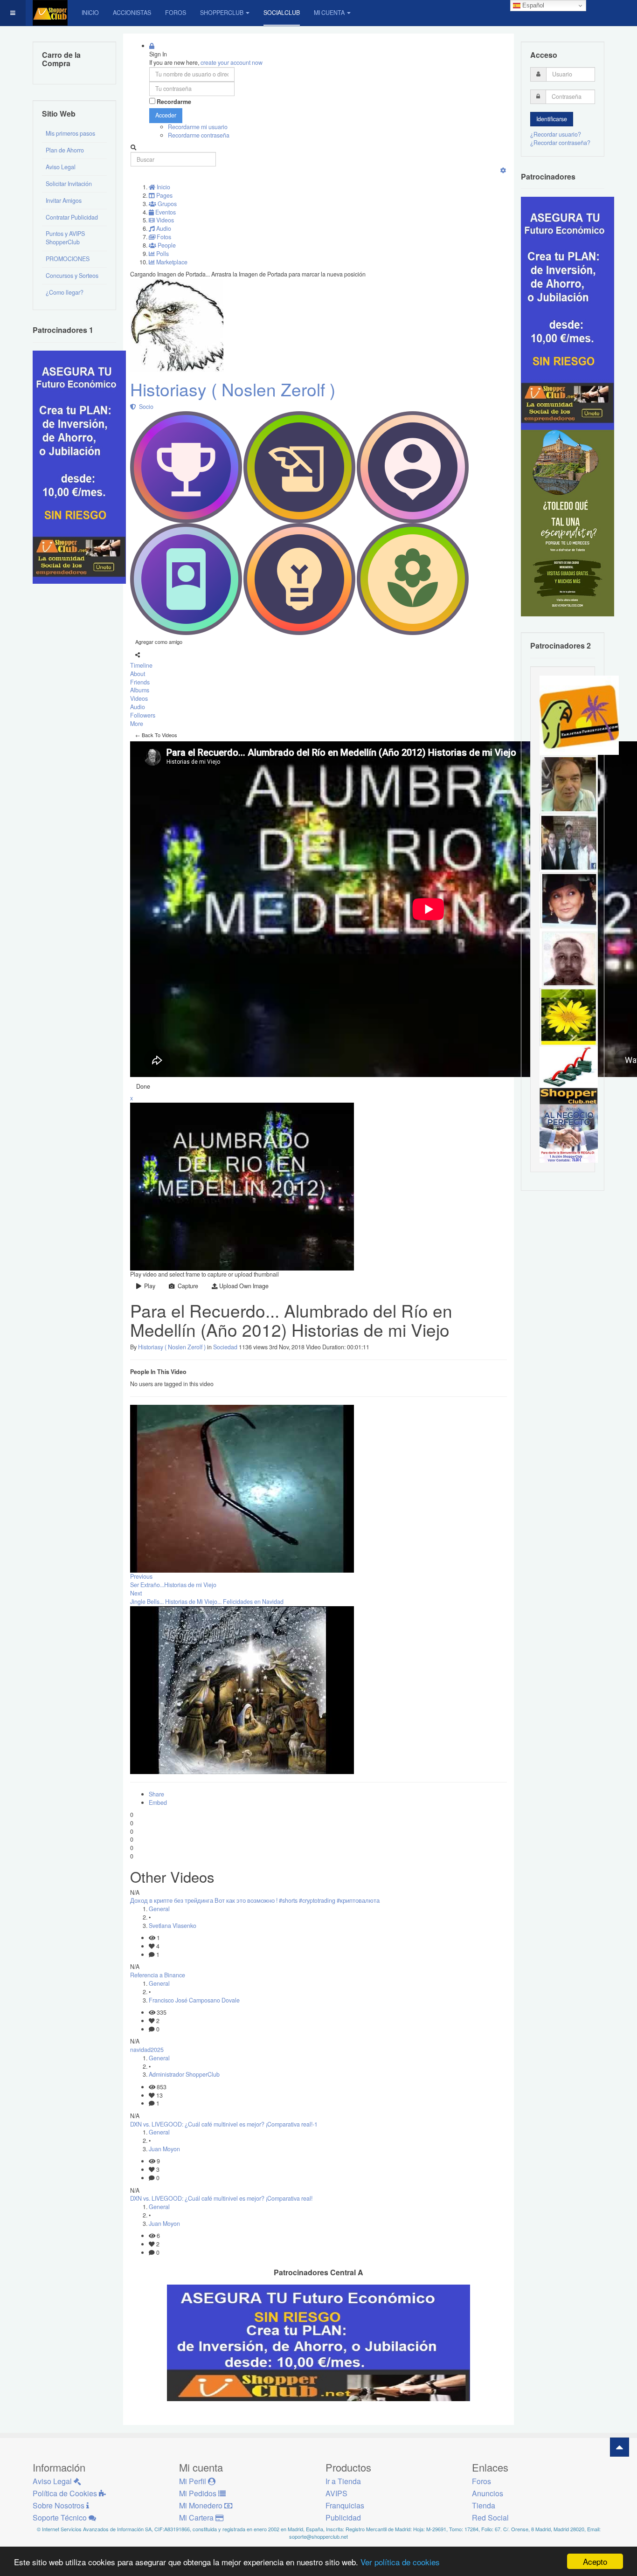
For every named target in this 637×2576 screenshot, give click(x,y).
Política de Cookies (66, 2493)
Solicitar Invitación (69, 184)
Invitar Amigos (64, 200)
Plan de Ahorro (65, 150)
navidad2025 (147, 2050)
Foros (176, 13)
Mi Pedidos (199, 2493)
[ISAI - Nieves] (569, 900)
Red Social (490, 2517)
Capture (187, 1286)
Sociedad (225, 1347)
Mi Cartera (197, 2517)
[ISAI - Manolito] (569, 842)
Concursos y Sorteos (72, 276)
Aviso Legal (61, 167)
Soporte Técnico (61, 2517)
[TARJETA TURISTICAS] (579, 714)
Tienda (484, 2505)
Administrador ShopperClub (184, 2074)
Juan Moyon (164, 2149)
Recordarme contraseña (199, 135)
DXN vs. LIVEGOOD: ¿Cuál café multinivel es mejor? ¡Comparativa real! (221, 2198)
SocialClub (282, 13)
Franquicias (345, 2505)
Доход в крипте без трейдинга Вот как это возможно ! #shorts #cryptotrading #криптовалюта (255, 1900)
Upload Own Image (243, 1286)
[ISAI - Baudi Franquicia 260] (569, 1075)
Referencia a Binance (158, 1975)
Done (143, 1086)
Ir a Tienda (343, 2481)
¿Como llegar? (65, 292)
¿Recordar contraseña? (560, 143)
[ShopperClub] (50, 13)
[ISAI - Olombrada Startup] (568, 313)
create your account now (232, 62)
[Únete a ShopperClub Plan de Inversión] (318, 2342)
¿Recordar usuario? (556, 134)
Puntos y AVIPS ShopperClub (65, 238)
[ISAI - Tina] (569, 1016)
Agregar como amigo (159, 642)
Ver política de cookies (400, 2562)
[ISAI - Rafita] (569, 783)
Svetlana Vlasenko (173, 1926)
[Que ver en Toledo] (568, 523)
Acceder (166, 115)
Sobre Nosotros (59, 2505)
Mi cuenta (329, 13)
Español (532, 5)
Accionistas (132, 13)
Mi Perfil (194, 2481)
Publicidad (343, 2517)
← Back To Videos (156, 735)
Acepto (595, 2561)
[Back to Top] (620, 2447)
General (159, 1909)
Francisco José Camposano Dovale (194, 2000)
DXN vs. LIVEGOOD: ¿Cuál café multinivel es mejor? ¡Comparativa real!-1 (224, 2124)
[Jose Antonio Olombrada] (79, 466)
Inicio (90, 13)
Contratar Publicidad (72, 217)
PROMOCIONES (68, 259)
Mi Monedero (202, 2505)
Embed (158, 1803)
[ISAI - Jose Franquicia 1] (569, 1133)
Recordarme (174, 102)
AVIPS (336, 2493)
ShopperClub (222, 13)
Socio (145, 407)
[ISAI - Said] (569, 958)
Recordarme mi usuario (198, 127)
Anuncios (488, 2493)
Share (156, 1794)
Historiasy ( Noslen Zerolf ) (233, 389)
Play (148, 1286)
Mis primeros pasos (70, 133)
